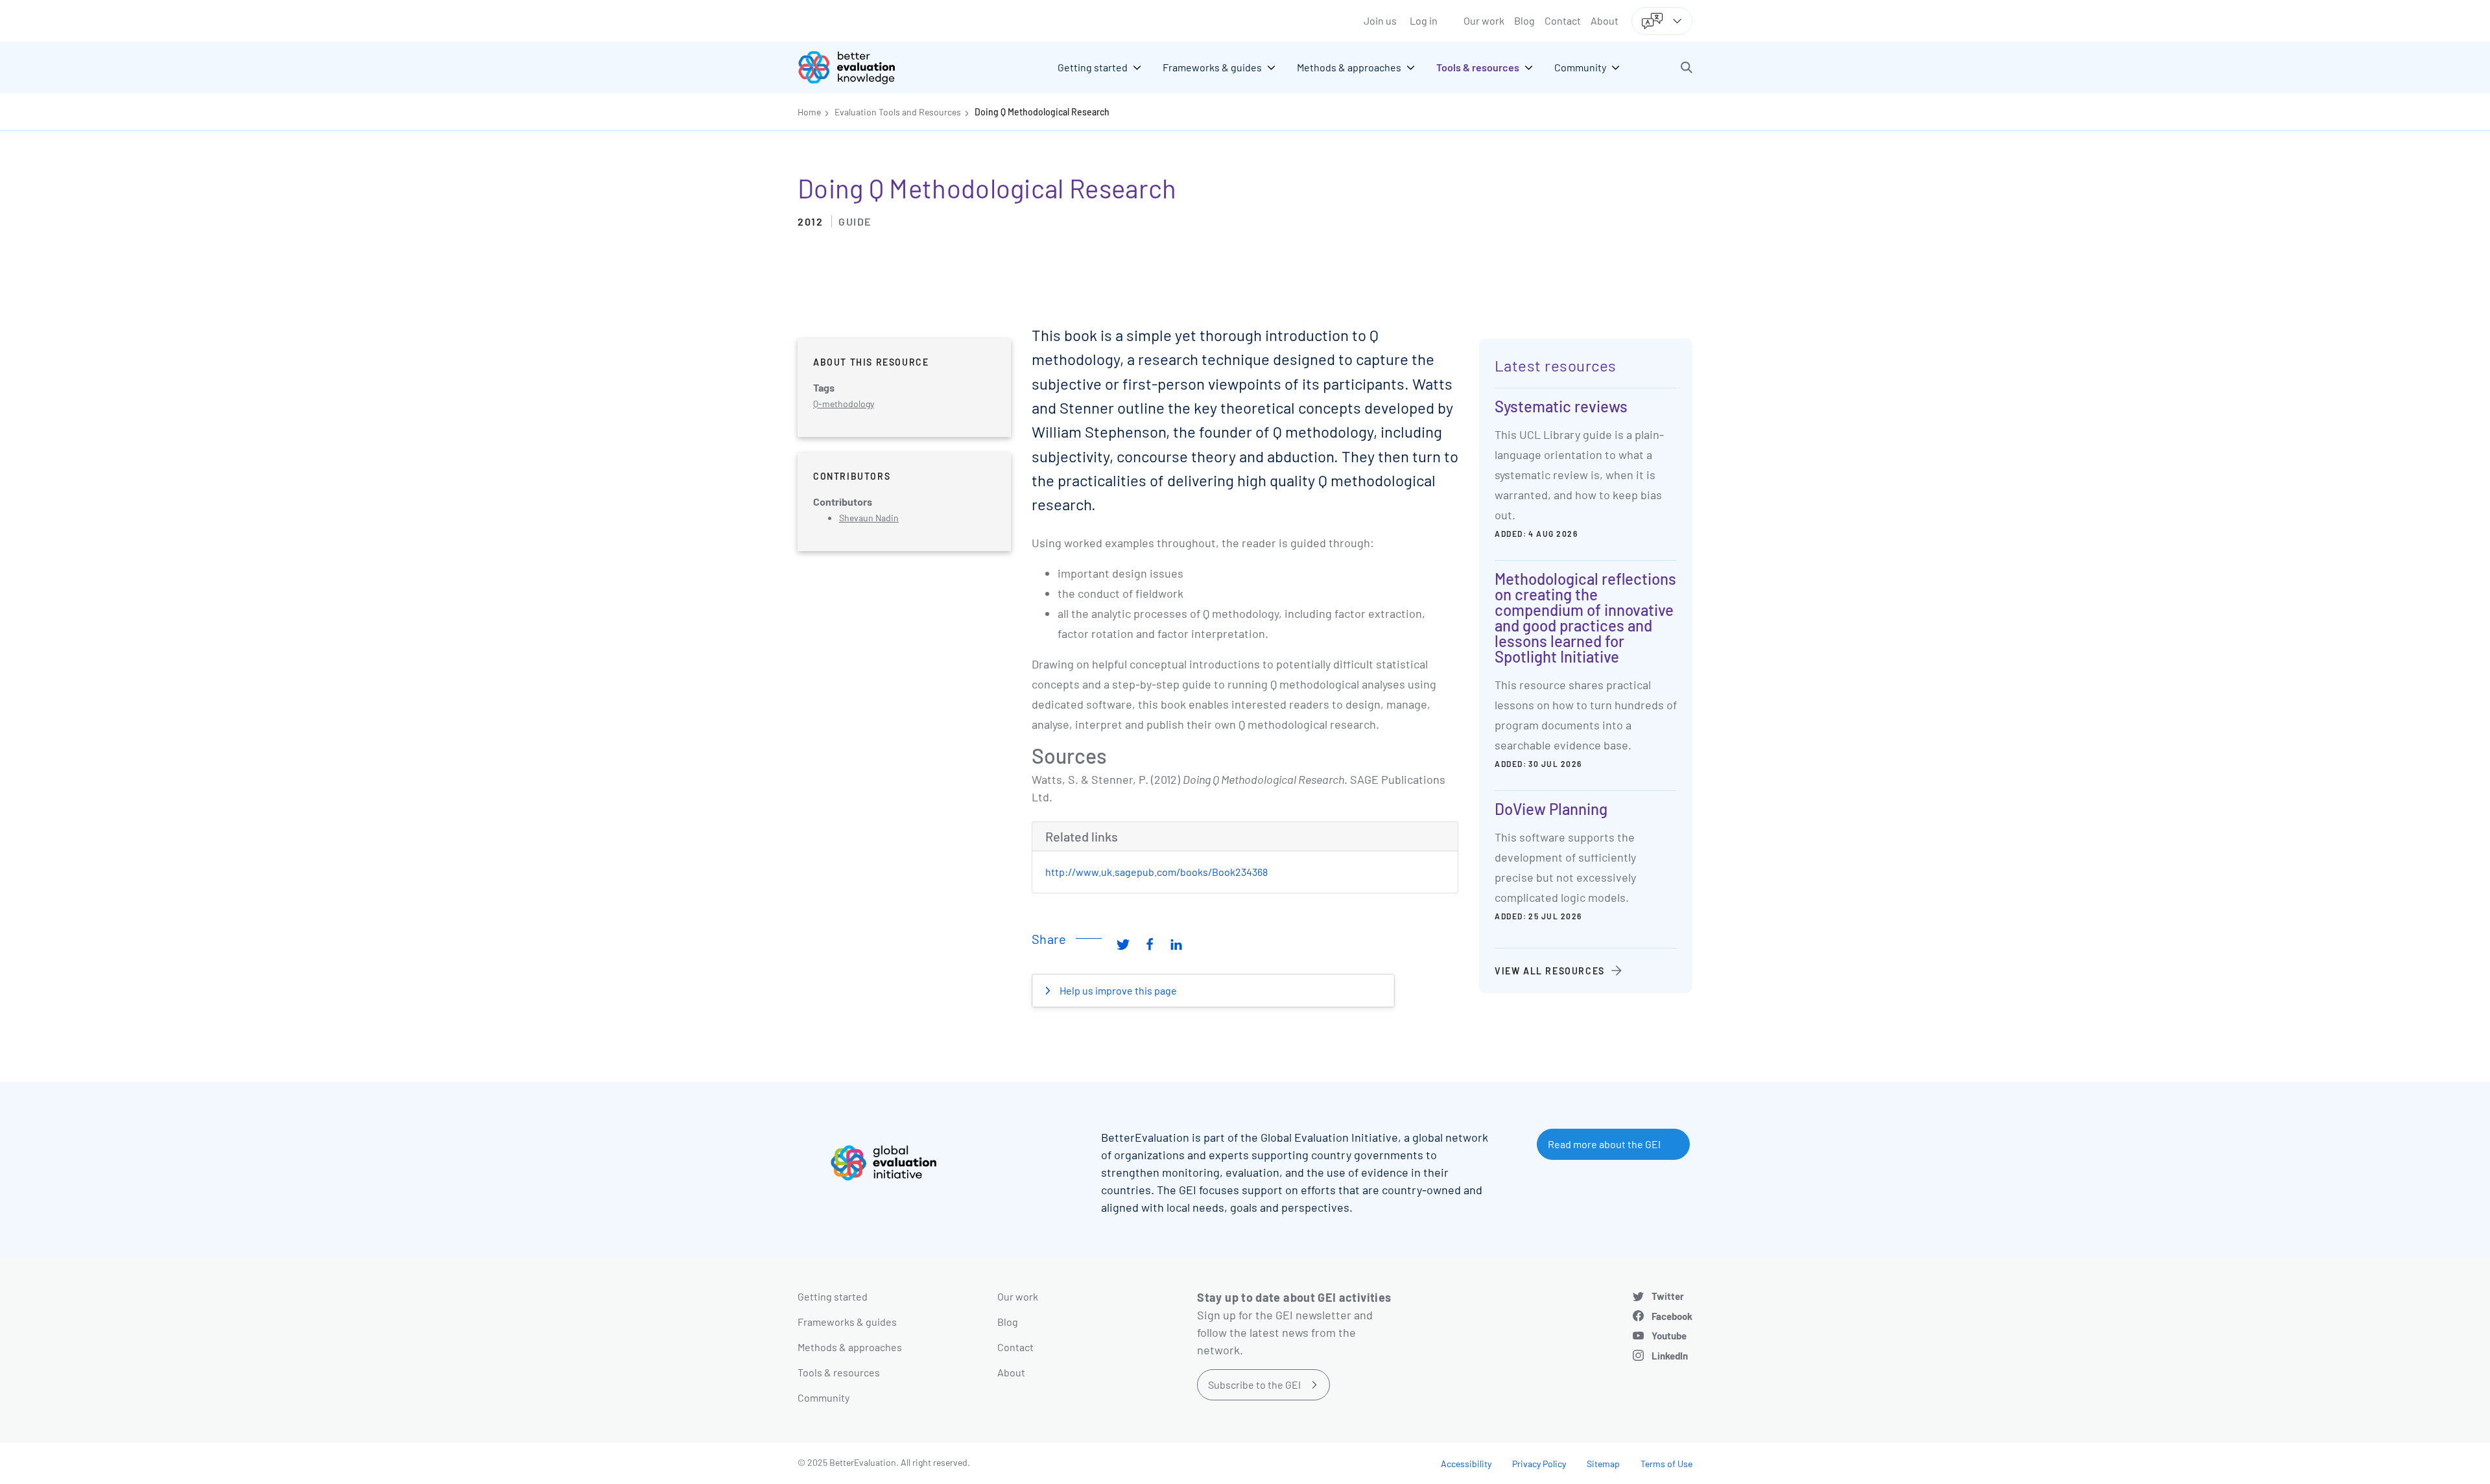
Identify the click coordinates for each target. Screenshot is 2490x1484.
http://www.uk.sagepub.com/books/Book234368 (1156, 872)
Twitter (1668, 1296)
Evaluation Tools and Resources (898, 112)
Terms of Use (1666, 1464)
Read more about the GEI (1604, 1144)
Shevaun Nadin (869, 518)
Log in (1424, 20)
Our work (1484, 20)
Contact (1563, 20)
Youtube (1669, 1336)
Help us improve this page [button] (1117, 990)
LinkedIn (1670, 1356)
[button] (1687, 67)
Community (824, 1397)
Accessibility (1466, 1464)
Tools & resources (839, 1372)
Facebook (1672, 1316)
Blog (1524, 20)
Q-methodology (844, 404)
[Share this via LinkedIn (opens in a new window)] (1176, 944)
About (1605, 20)
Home (809, 112)
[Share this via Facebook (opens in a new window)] (1150, 944)
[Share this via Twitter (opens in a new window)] (1123, 944)
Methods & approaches (850, 1347)
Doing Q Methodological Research (1042, 112)
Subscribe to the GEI (1254, 1384)
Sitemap (1603, 1464)
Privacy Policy (1539, 1464)
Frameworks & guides (847, 1322)
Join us (1380, 20)
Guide (855, 221)
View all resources (1550, 971)
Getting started (833, 1296)
